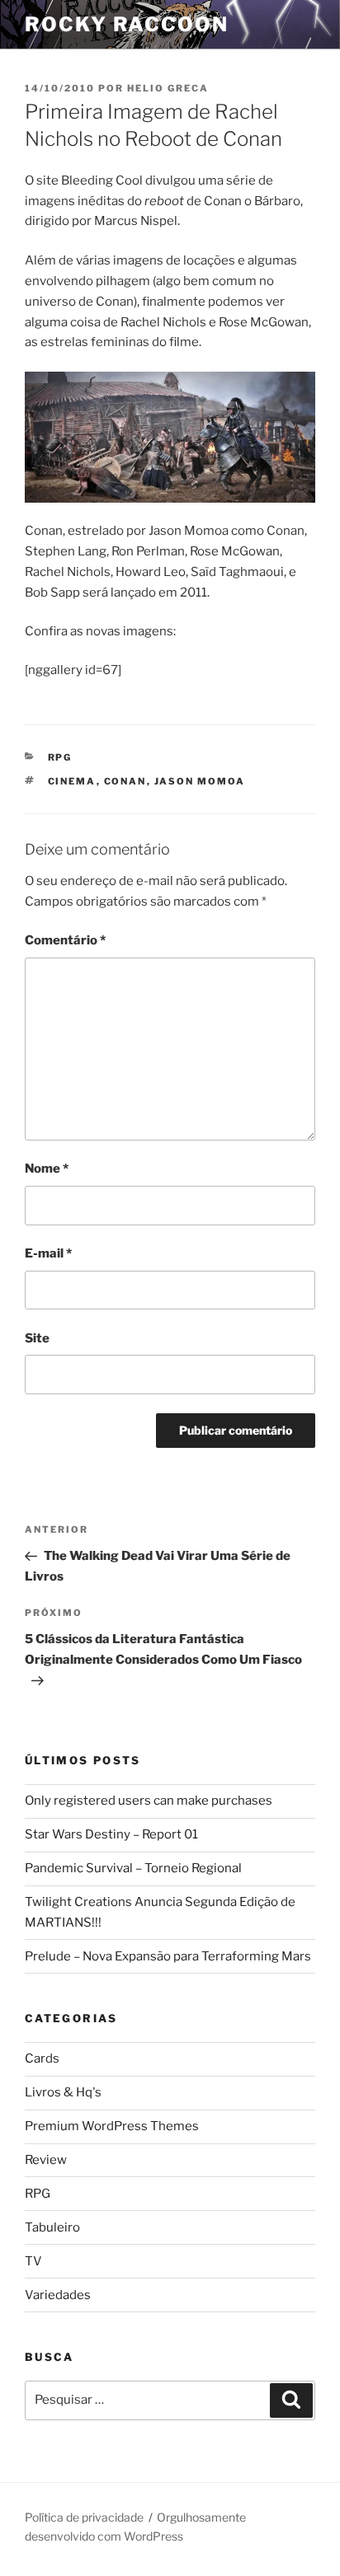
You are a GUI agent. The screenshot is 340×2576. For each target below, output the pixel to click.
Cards (42, 2058)
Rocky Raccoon (127, 24)
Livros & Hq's (63, 2092)
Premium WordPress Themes (112, 2126)
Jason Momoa (200, 781)
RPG (60, 757)
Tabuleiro (52, 2227)
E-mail (48, 1253)
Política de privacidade (84, 2517)
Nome (47, 1169)
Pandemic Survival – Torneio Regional (133, 1868)
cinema (72, 781)
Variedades (58, 2295)
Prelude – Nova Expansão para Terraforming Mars (168, 1956)
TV (33, 2261)
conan (125, 781)
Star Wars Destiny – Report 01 (111, 1834)
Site (37, 1338)
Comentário (65, 940)
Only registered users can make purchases (149, 1801)
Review (46, 2160)
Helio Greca (168, 88)
